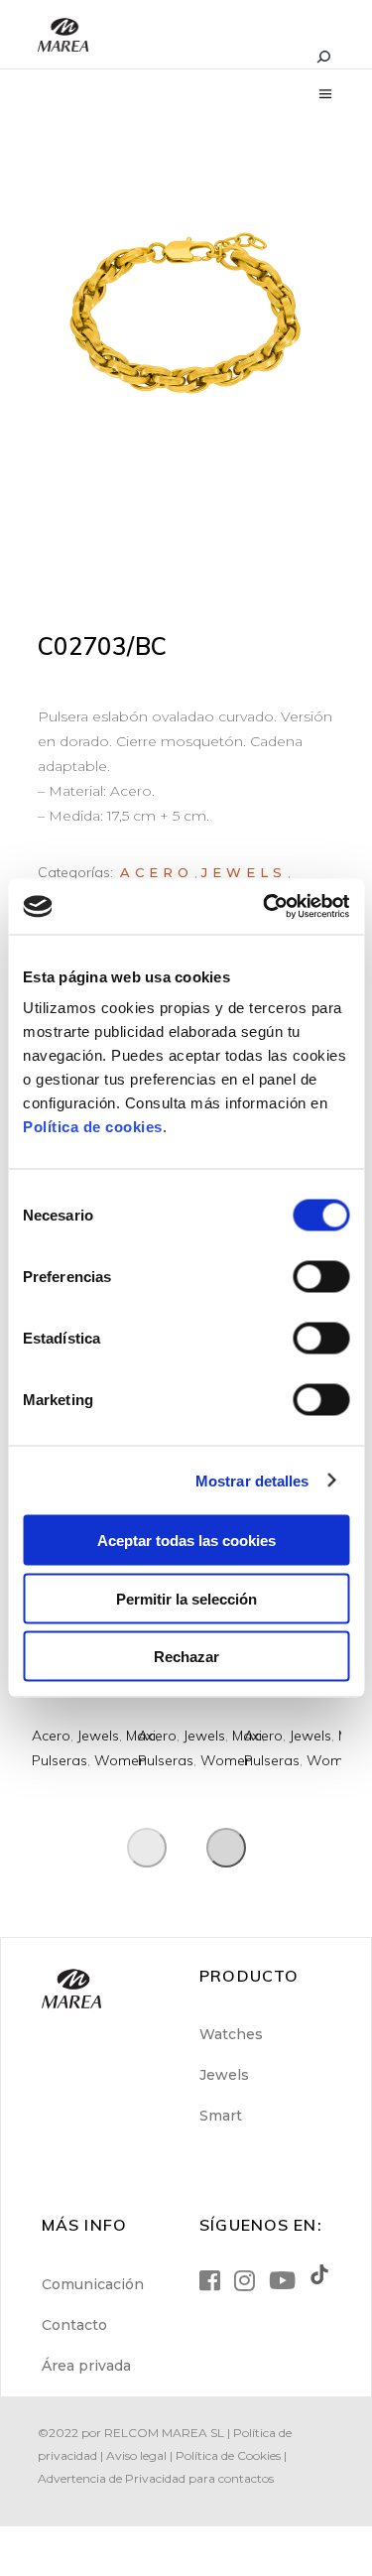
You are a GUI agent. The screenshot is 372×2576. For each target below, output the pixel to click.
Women (121, 1760)
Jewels (245, 872)
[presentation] (147, 1848)
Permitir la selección (186, 1598)
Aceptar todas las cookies (186, 1541)
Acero (157, 872)
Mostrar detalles (252, 1480)
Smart (221, 2116)
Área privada (86, 2366)
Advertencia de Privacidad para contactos (156, 2478)
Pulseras (60, 1760)
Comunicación (93, 2284)
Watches (231, 2034)
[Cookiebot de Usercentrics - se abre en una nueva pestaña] (265, 907)
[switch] (321, 1277)
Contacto (74, 2325)
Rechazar (186, 1657)
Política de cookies (93, 1127)
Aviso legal (136, 2455)
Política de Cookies (228, 2455)
